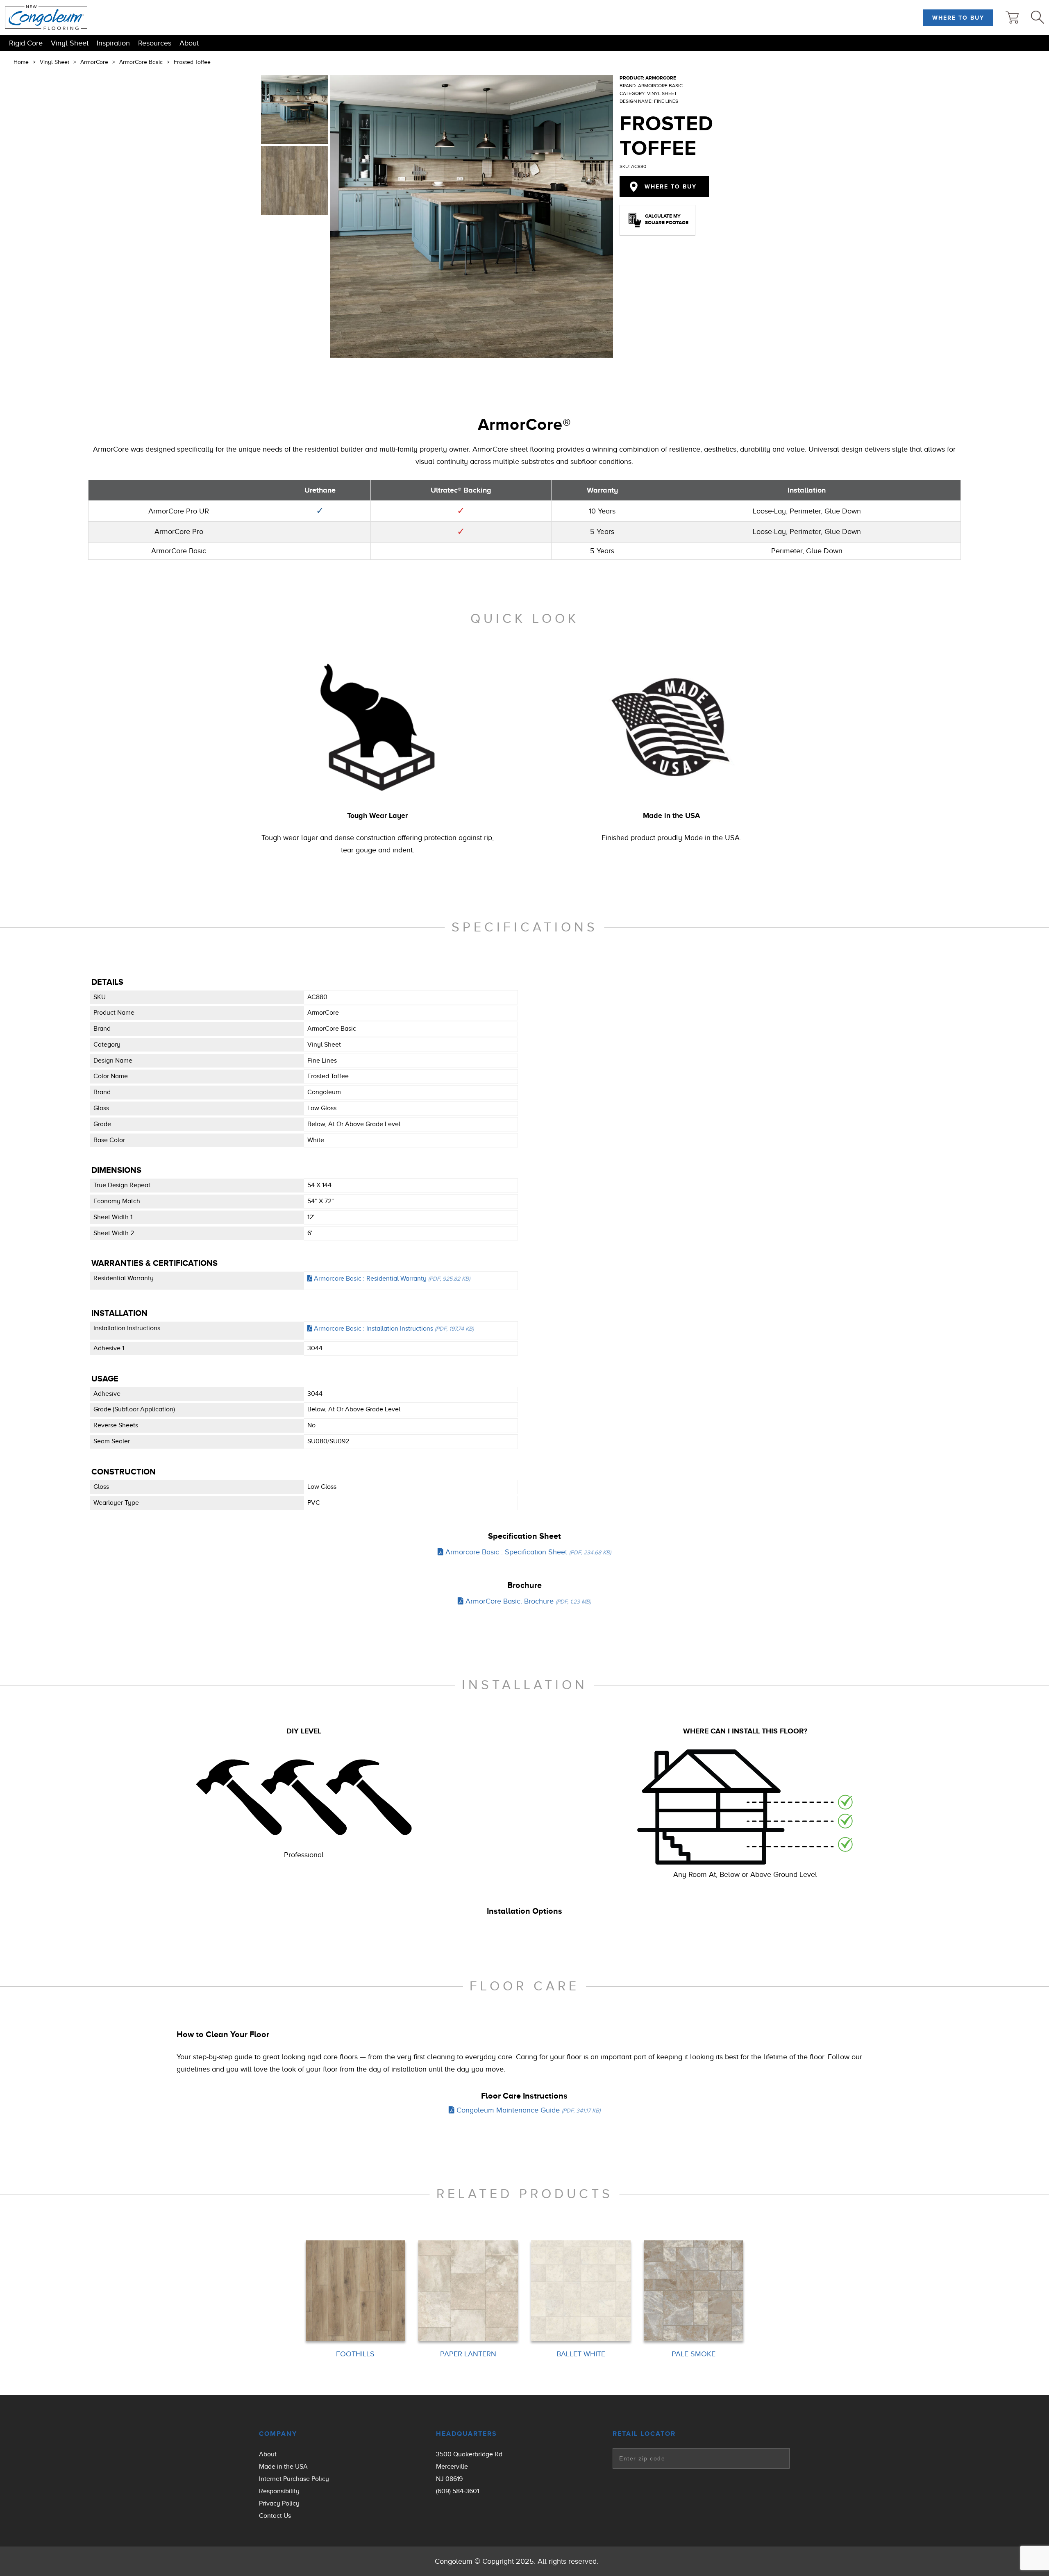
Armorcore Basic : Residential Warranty (391, 1279)
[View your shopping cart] (1012, 18)
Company (278, 2434)
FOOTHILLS (355, 2354)
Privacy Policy (279, 2503)
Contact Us (275, 2516)
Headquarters (467, 2434)
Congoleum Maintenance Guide (527, 2110)
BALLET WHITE (581, 2354)
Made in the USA (283, 2467)
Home (21, 62)
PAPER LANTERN (468, 2354)
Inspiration (113, 43)
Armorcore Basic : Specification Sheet (527, 1552)
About (189, 43)
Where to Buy (958, 18)
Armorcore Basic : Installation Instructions (393, 1329)
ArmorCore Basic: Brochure (527, 1601)
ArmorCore (94, 62)
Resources (155, 43)
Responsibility (279, 2491)
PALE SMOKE (694, 2354)
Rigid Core (26, 43)
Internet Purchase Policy (294, 2479)
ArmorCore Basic (141, 62)
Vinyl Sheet (70, 43)
